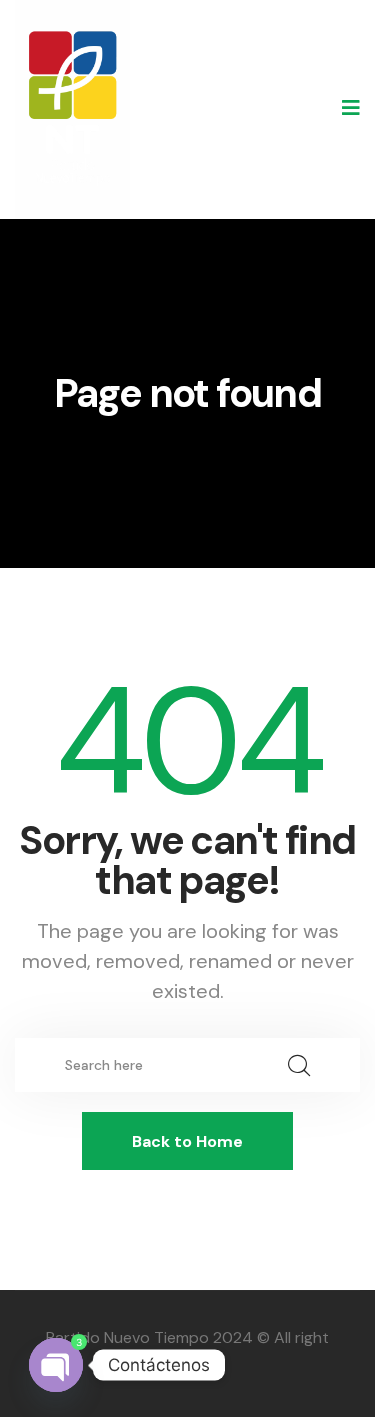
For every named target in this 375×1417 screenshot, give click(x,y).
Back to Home (187, 1141)
